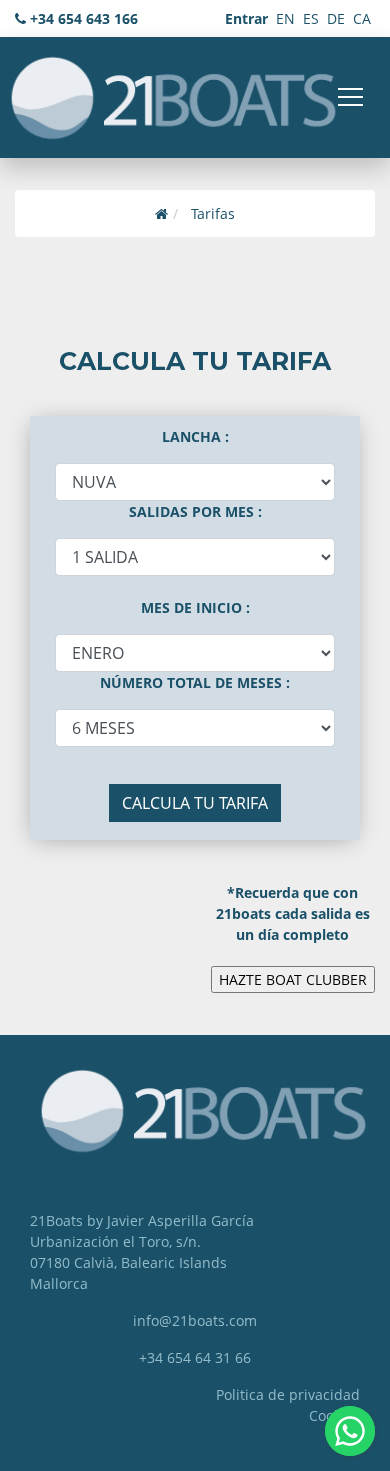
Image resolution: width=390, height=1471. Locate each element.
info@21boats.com (195, 1320)
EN (285, 18)
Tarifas (213, 213)
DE (336, 18)
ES (311, 18)
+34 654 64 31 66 (195, 1357)
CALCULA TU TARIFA (195, 803)
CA (362, 18)
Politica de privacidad (288, 1394)
